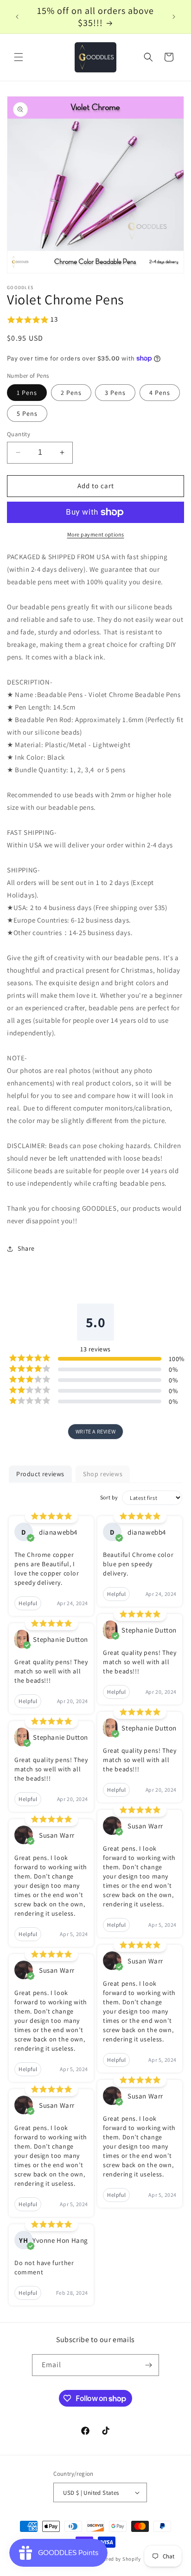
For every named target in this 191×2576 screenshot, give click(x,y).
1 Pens (27, 393)
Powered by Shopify (117, 2559)
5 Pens (27, 413)
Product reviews (40, 1474)
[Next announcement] (174, 17)
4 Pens (160, 393)
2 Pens (71, 393)
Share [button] (26, 1248)
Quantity (19, 434)
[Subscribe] (148, 2365)
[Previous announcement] (17, 17)
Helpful (28, 1603)
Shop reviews (103, 1474)
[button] (19, 57)
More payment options (96, 534)
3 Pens (115, 393)
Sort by (109, 1497)
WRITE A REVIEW (95, 1431)
